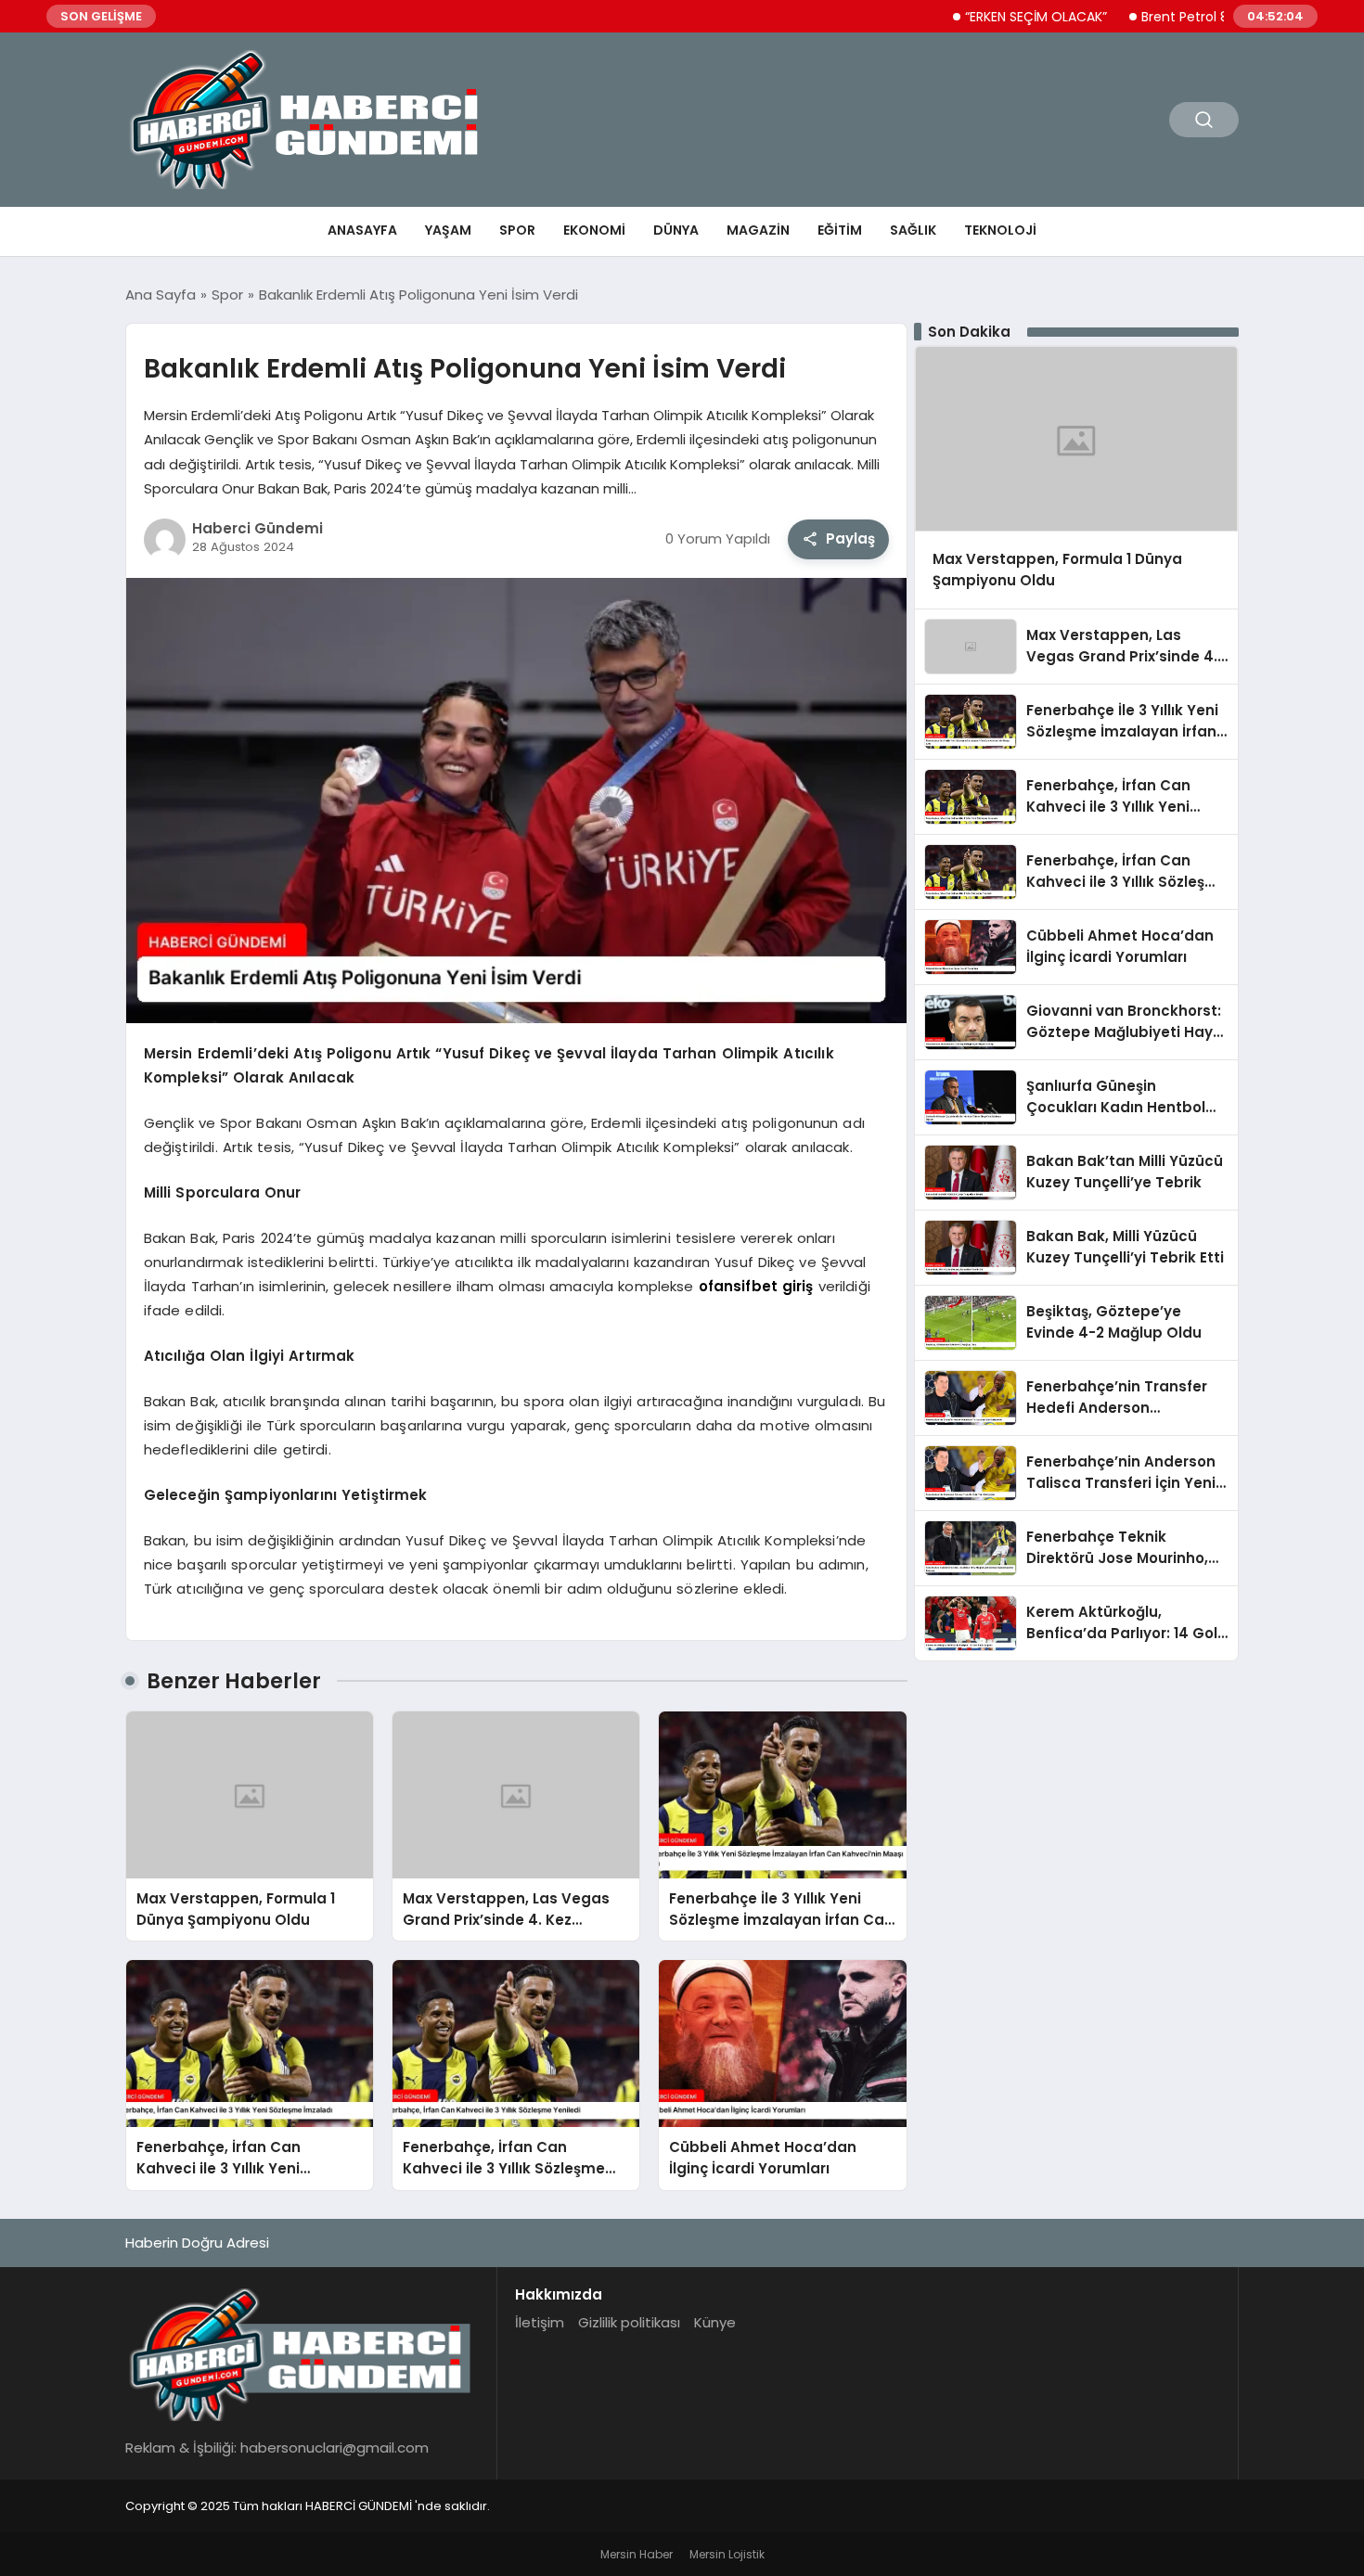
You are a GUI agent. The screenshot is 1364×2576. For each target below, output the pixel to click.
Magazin (758, 230)
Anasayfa (362, 230)
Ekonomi (594, 230)
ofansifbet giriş (756, 1286)
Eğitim (840, 230)
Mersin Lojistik (727, 2554)
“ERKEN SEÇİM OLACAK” (985, 17)
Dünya (676, 230)
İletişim (540, 2322)
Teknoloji (1000, 230)
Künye (715, 2322)
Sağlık (913, 230)
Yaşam (448, 230)
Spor (517, 230)
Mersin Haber (637, 2554)
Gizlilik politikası (629, 2322)
